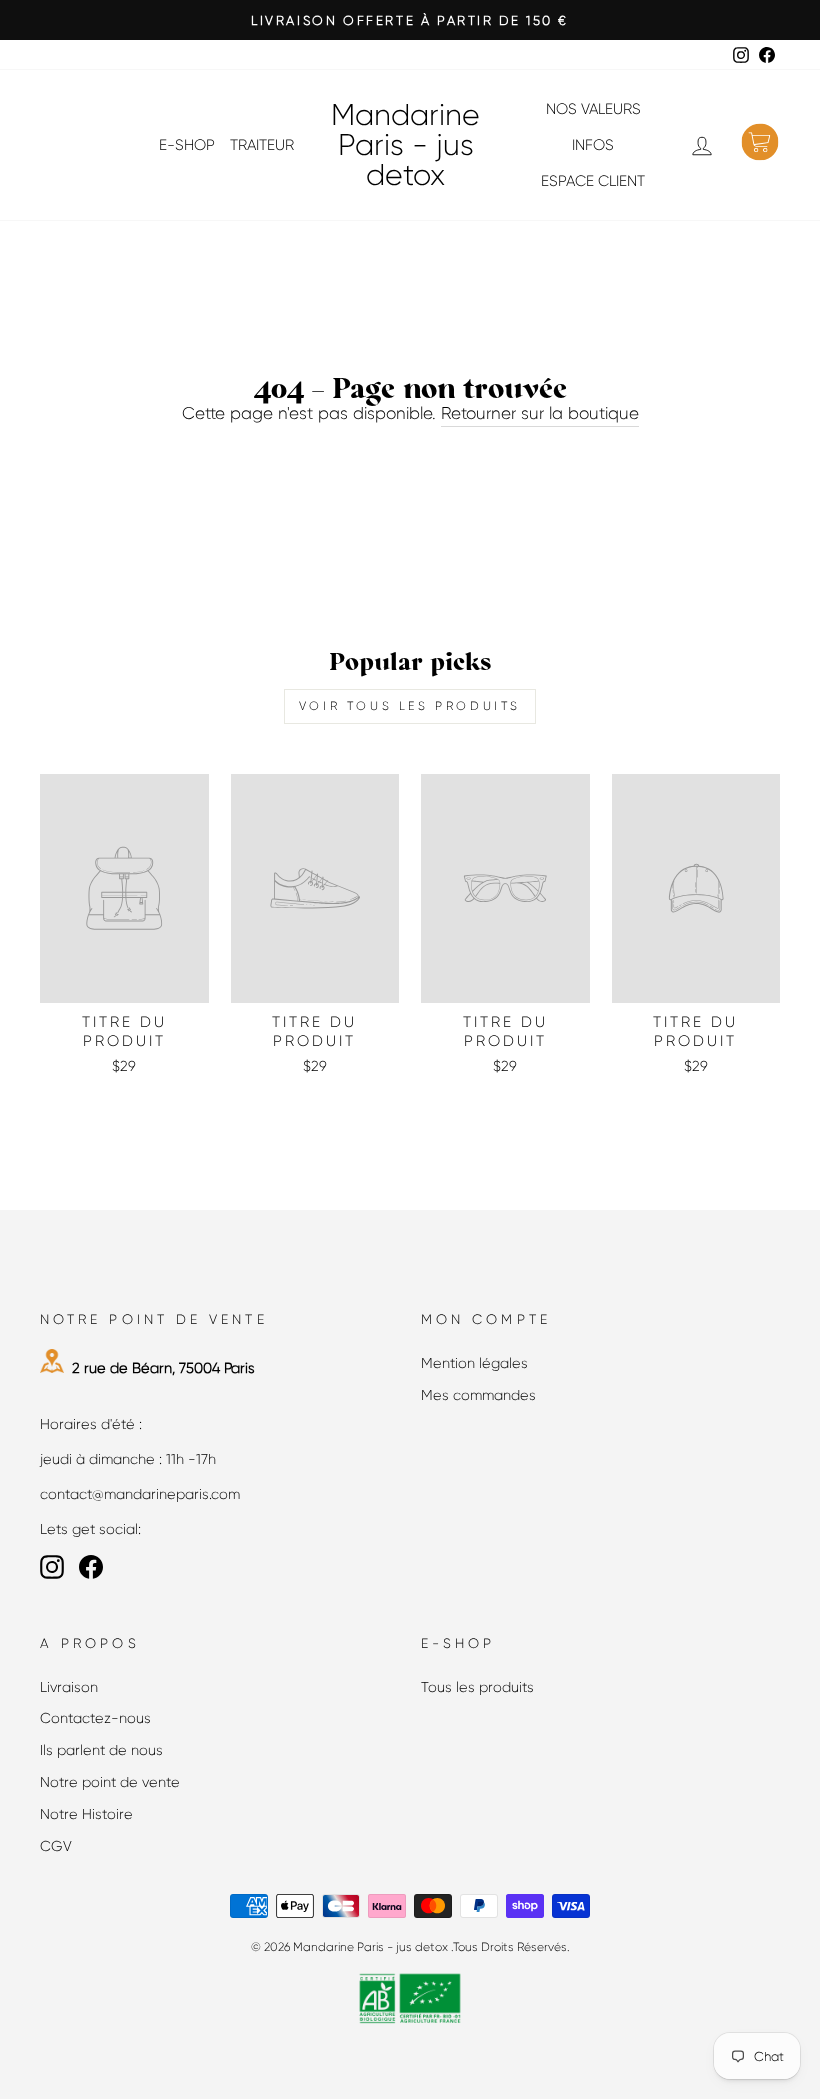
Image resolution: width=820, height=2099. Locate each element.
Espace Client (593, 181)
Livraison (69, 1687)
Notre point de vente (110, 1782)
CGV (56, 1846)
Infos (593, 145)
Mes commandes (478, 1395)
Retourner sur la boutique (540, 413)
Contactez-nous (95, 1718)
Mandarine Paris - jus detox (405, 145)
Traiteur (262, 145)
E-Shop (187, 145)
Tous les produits (477, 1687)
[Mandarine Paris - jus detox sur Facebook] (91, 1567)
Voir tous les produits (410, 706)
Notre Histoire (86, 1814)
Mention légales (474, 1363)
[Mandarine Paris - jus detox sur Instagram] (52, 1567)
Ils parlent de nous (101, 1750)
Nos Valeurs (593, 109)
